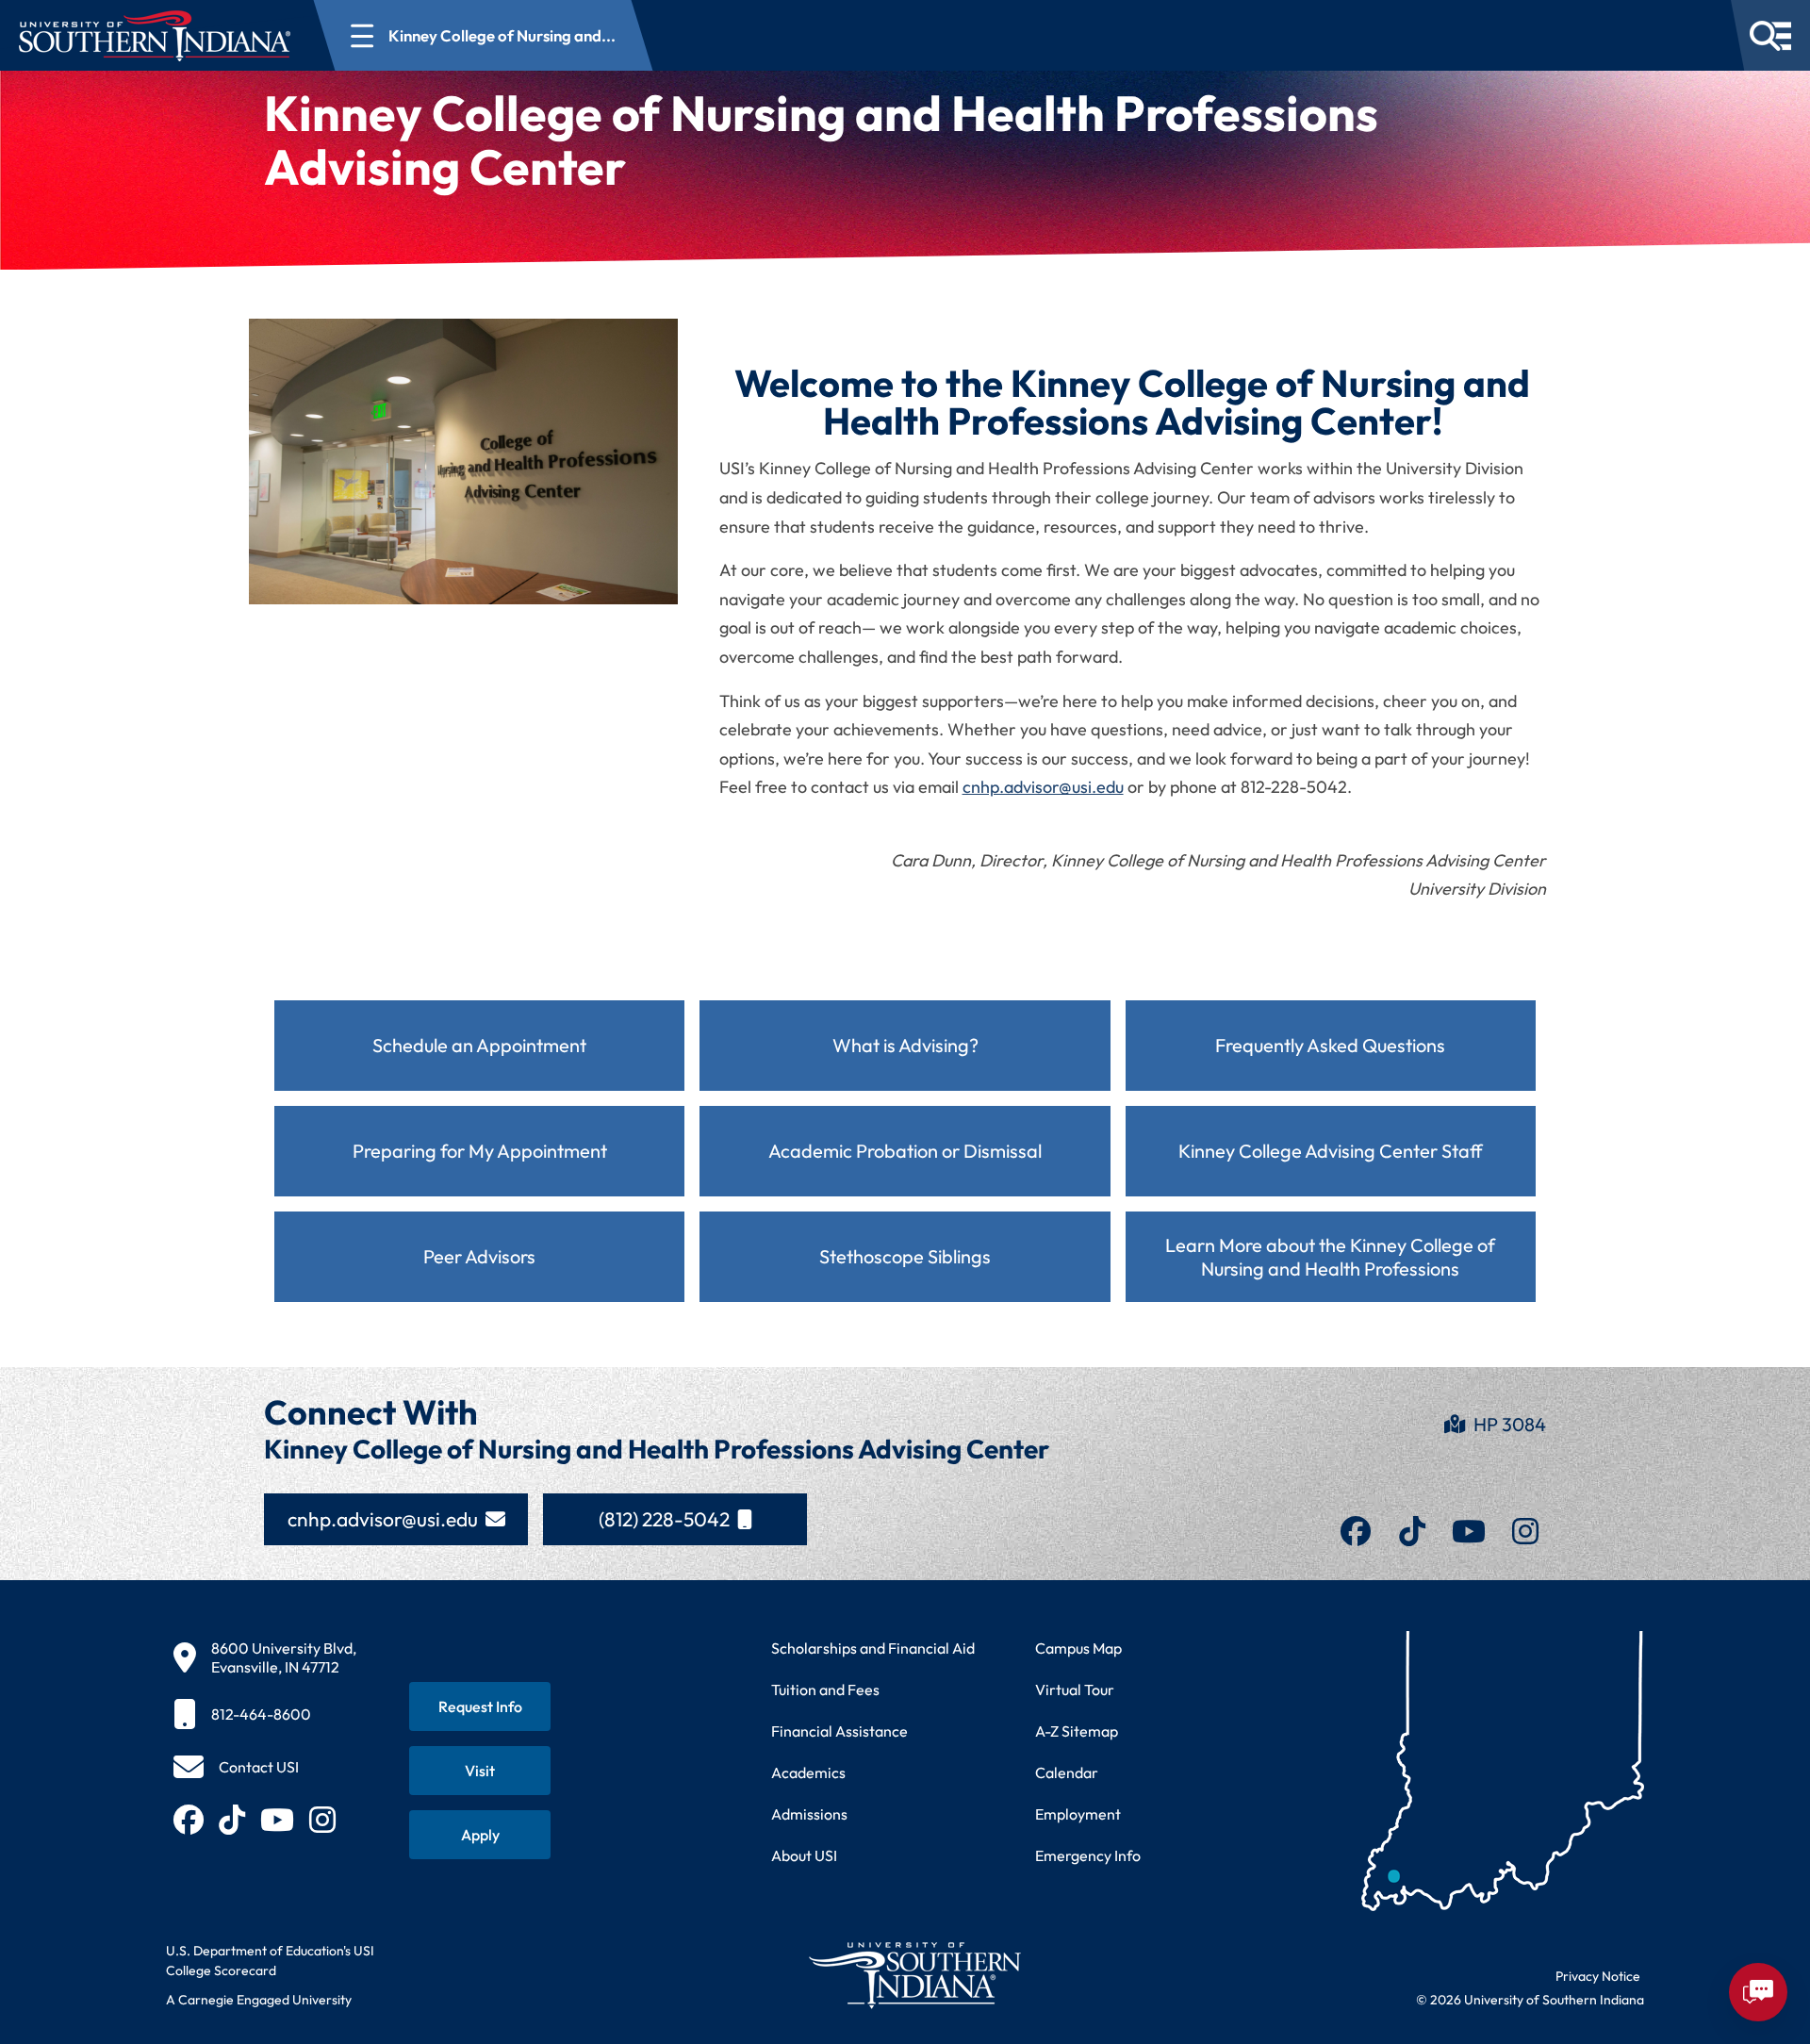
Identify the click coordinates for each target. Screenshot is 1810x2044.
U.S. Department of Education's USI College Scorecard (270, 1961)
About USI (804, 1855)
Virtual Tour (1075, 1690)
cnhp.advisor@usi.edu (1043, 787)
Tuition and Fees (825, 1690)
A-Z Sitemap (1077, 1731)
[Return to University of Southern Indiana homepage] (914, 1975)
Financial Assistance (839, 1731)
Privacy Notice (1598, 1976)
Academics (808, 1772)
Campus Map (1078, 1648)
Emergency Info (1088, 1855)
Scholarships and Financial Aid (873, 1648)
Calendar (1067, 1772)
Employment (1078, 1814)
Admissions (809, 1814)
